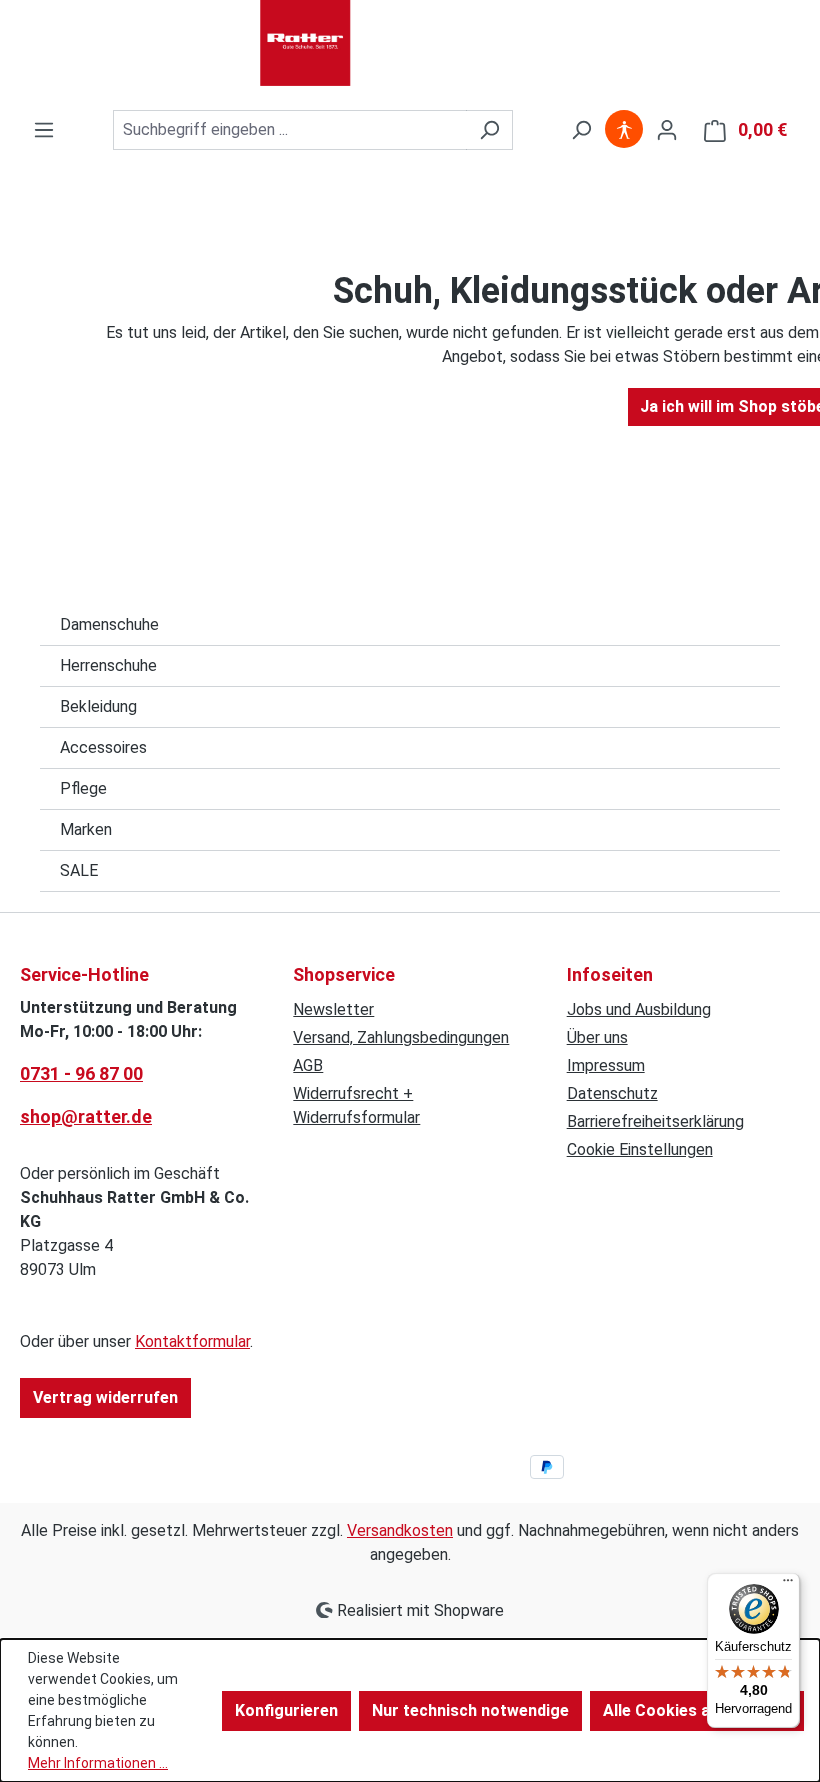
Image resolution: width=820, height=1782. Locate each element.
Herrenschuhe (108, 665)
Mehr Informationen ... (98, 1763)
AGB (308, 1065)
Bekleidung (98, 706)
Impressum (606, 1065)
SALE (79, 870)
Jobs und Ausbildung (639, 1009)
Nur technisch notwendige (470, 1710)
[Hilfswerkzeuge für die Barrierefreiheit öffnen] (624, 130)
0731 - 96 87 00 (81, 1073)
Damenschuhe (109, 624)
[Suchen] (489, 130)
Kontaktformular (192, 1341)
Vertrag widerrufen (105, 1397)
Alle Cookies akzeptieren (697, 1710)
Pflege (83, 788)
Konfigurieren (286, 1710)
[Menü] (44, 130)
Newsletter (333, 1009)
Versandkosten (400, 1530)
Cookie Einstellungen (640, 1149)
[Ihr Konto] (667, 130)
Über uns (597, 1037)
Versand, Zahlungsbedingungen (401, 1037)
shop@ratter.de (86, 1116)
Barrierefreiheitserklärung (655, 1121)
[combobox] (290, 130)
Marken (86, 829)
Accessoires (103, 747)
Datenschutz (612, 1093)
